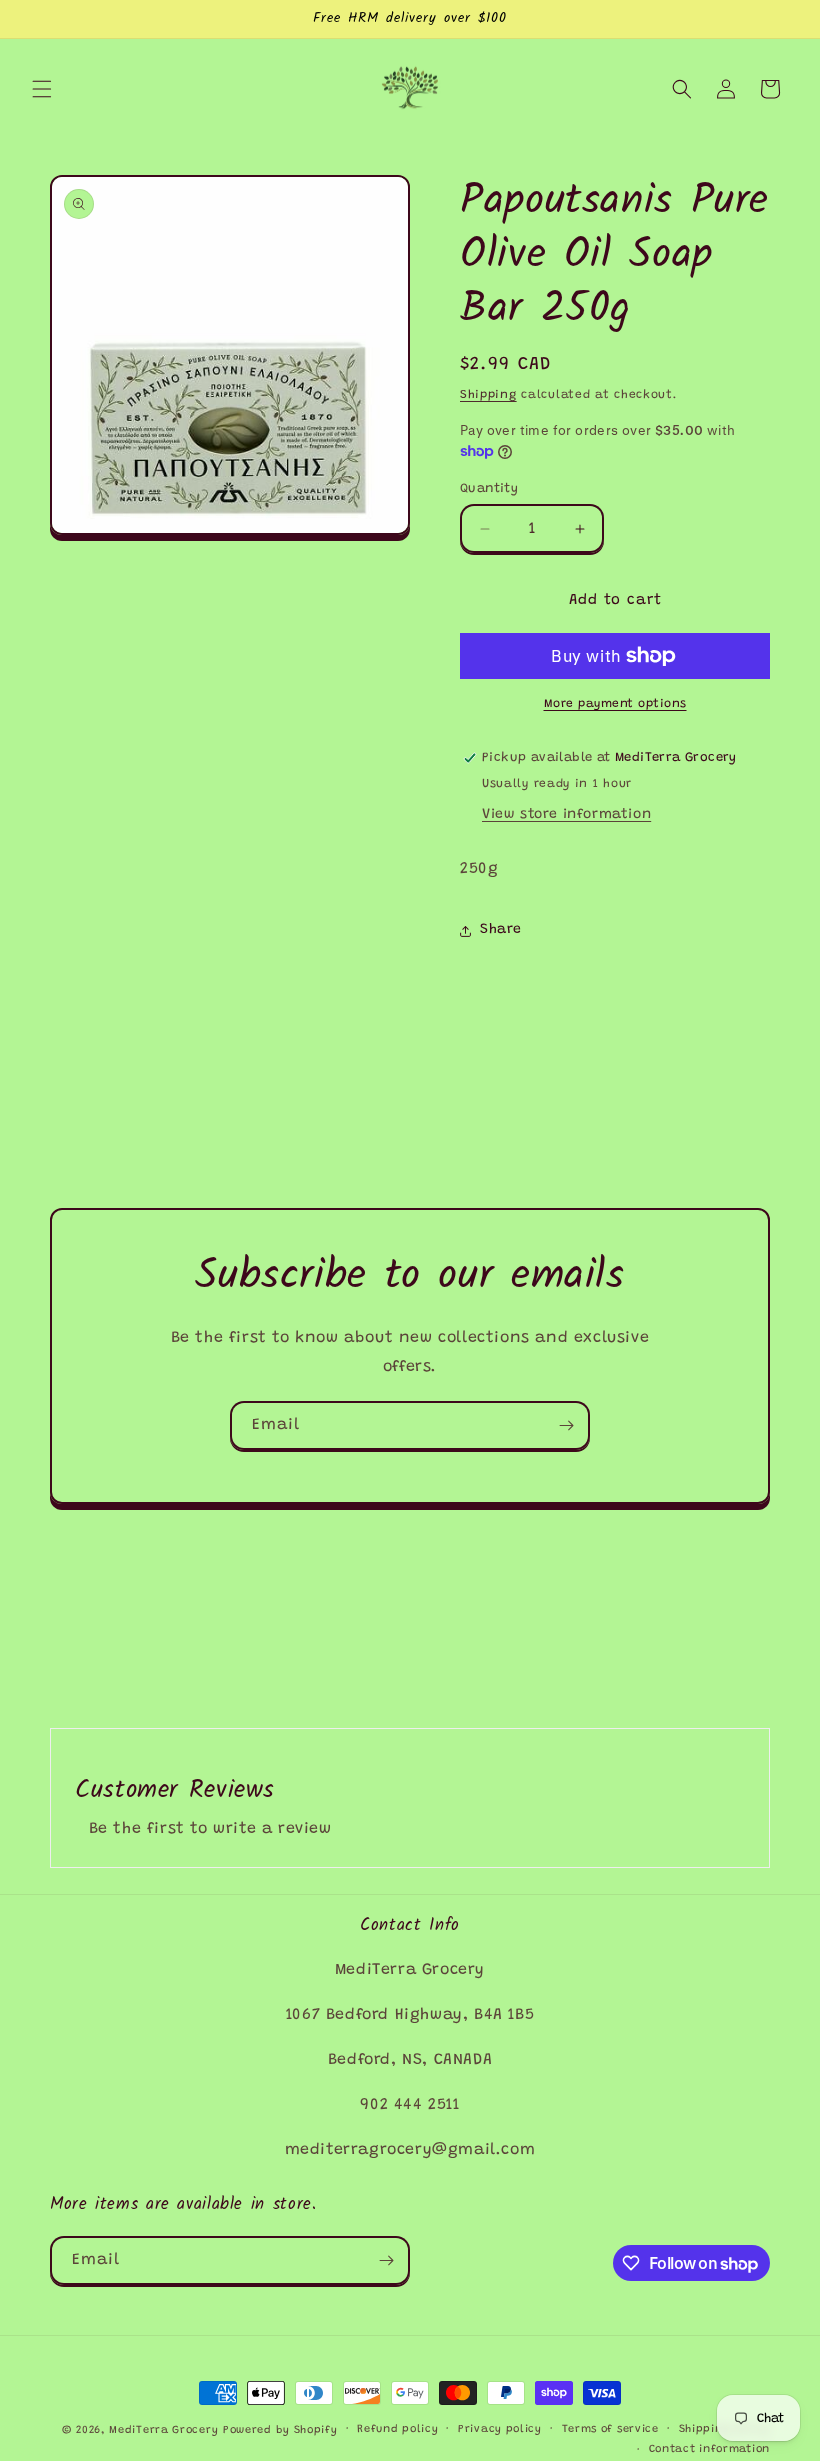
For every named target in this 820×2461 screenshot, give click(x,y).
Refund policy (397, 2429)
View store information (566, 815)
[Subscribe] (566, 1425)
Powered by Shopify (280, 2430)
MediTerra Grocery (163, 2430)
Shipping (488, 395)
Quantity (489, 488)
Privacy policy (500, 2429)
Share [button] (501, 930)
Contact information (709, 2449)
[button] (42, 89)
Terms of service (610, 2429)
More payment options (615, 704)
